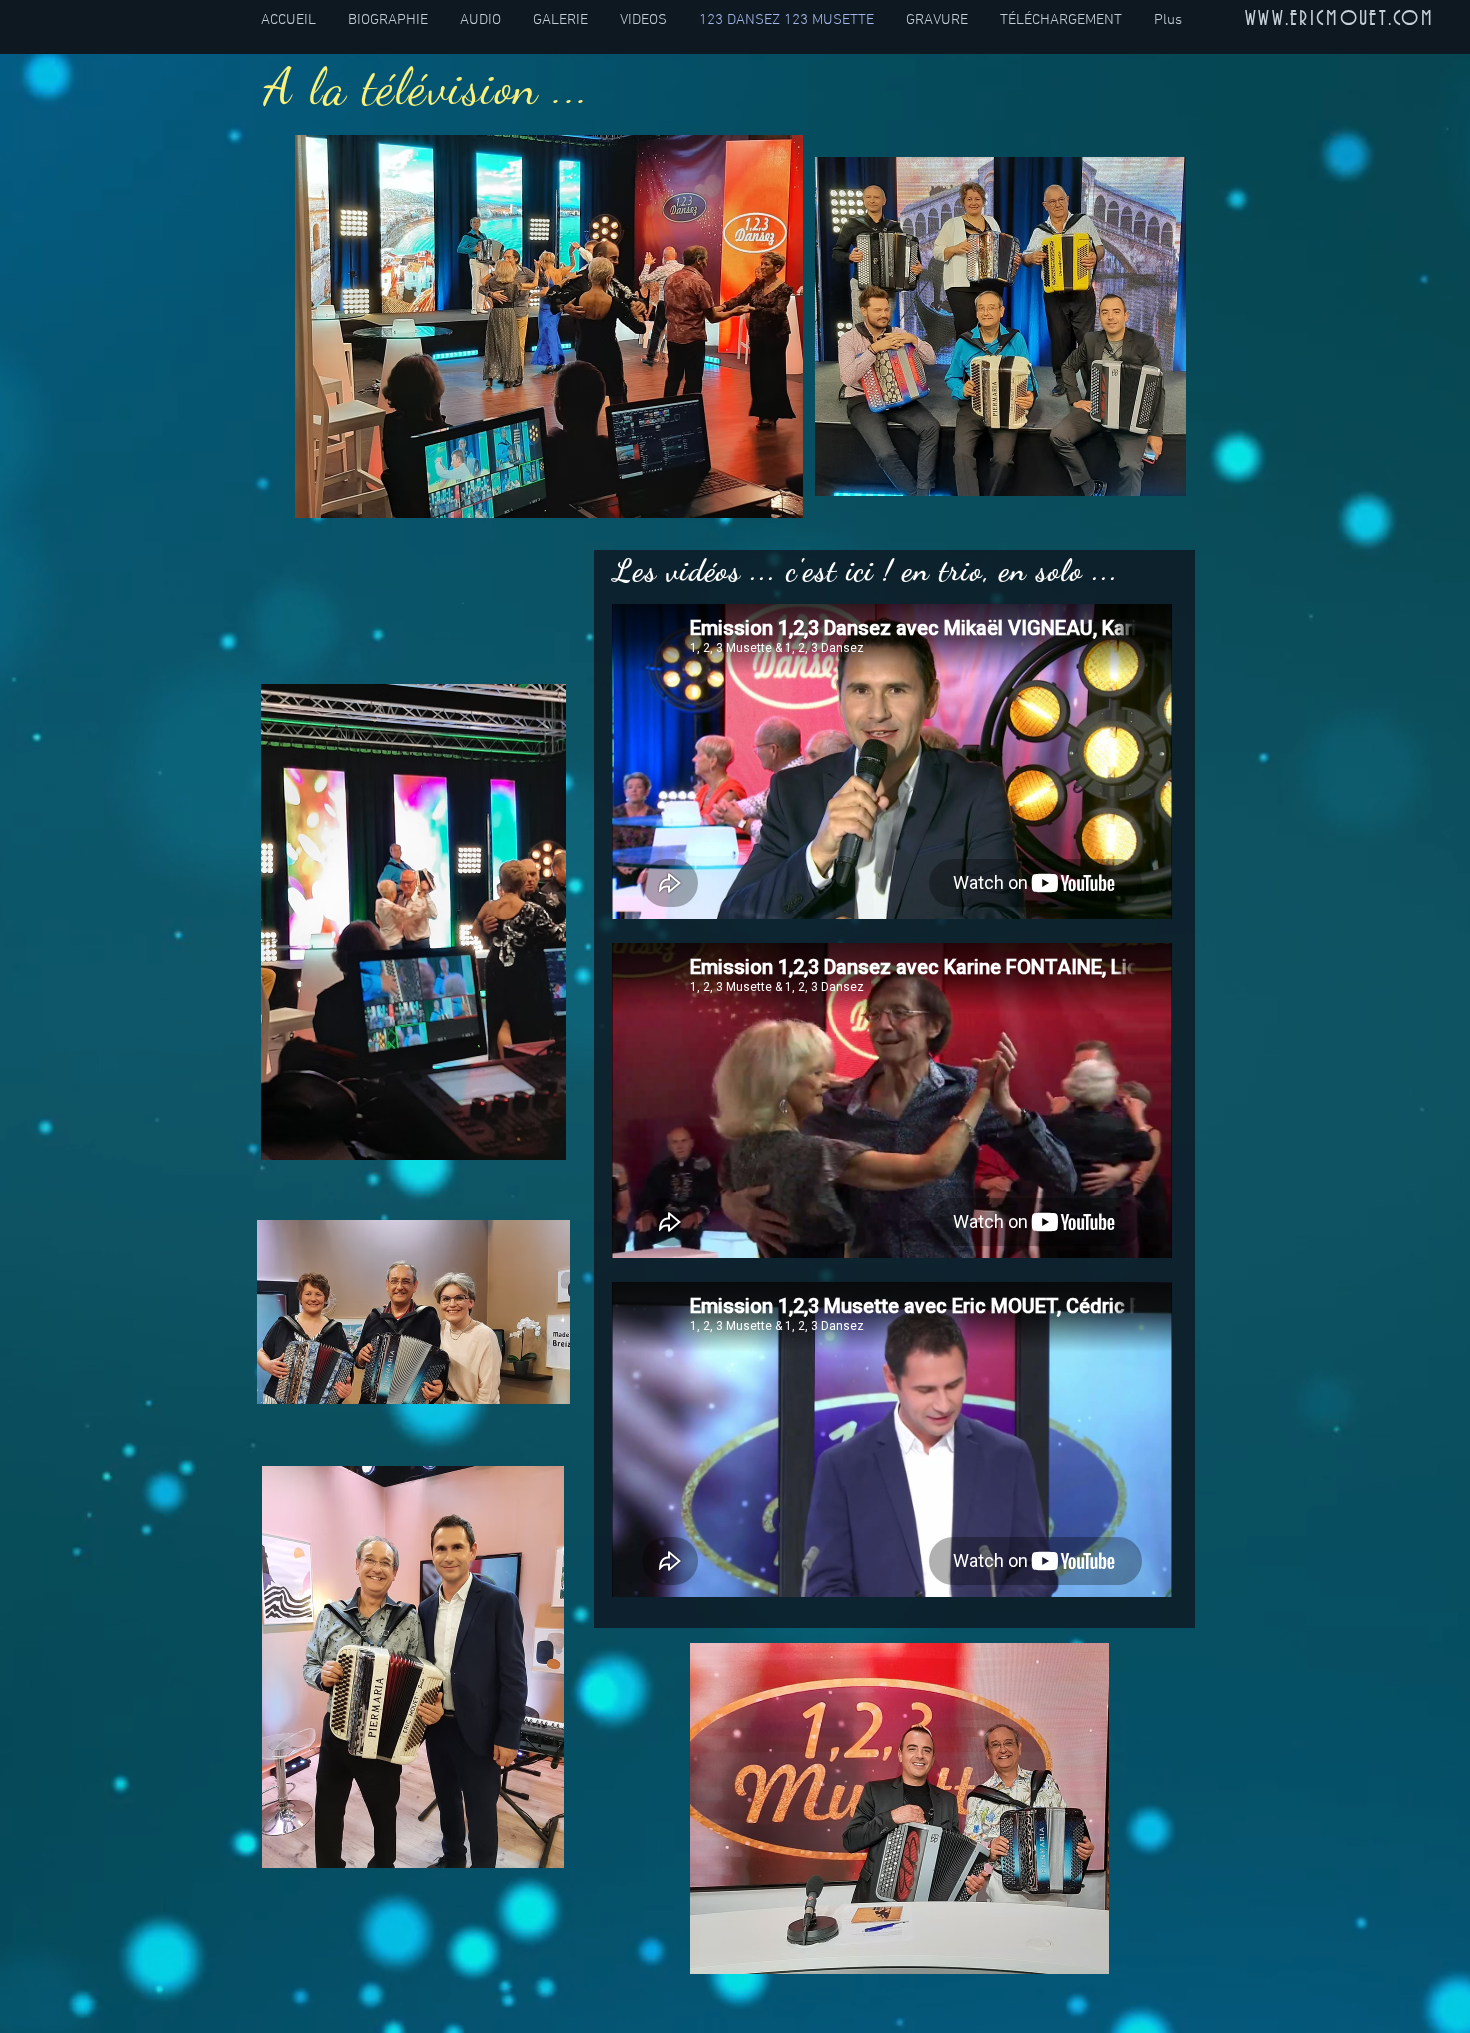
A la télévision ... (427, 87)
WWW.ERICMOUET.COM (1339, 18)
